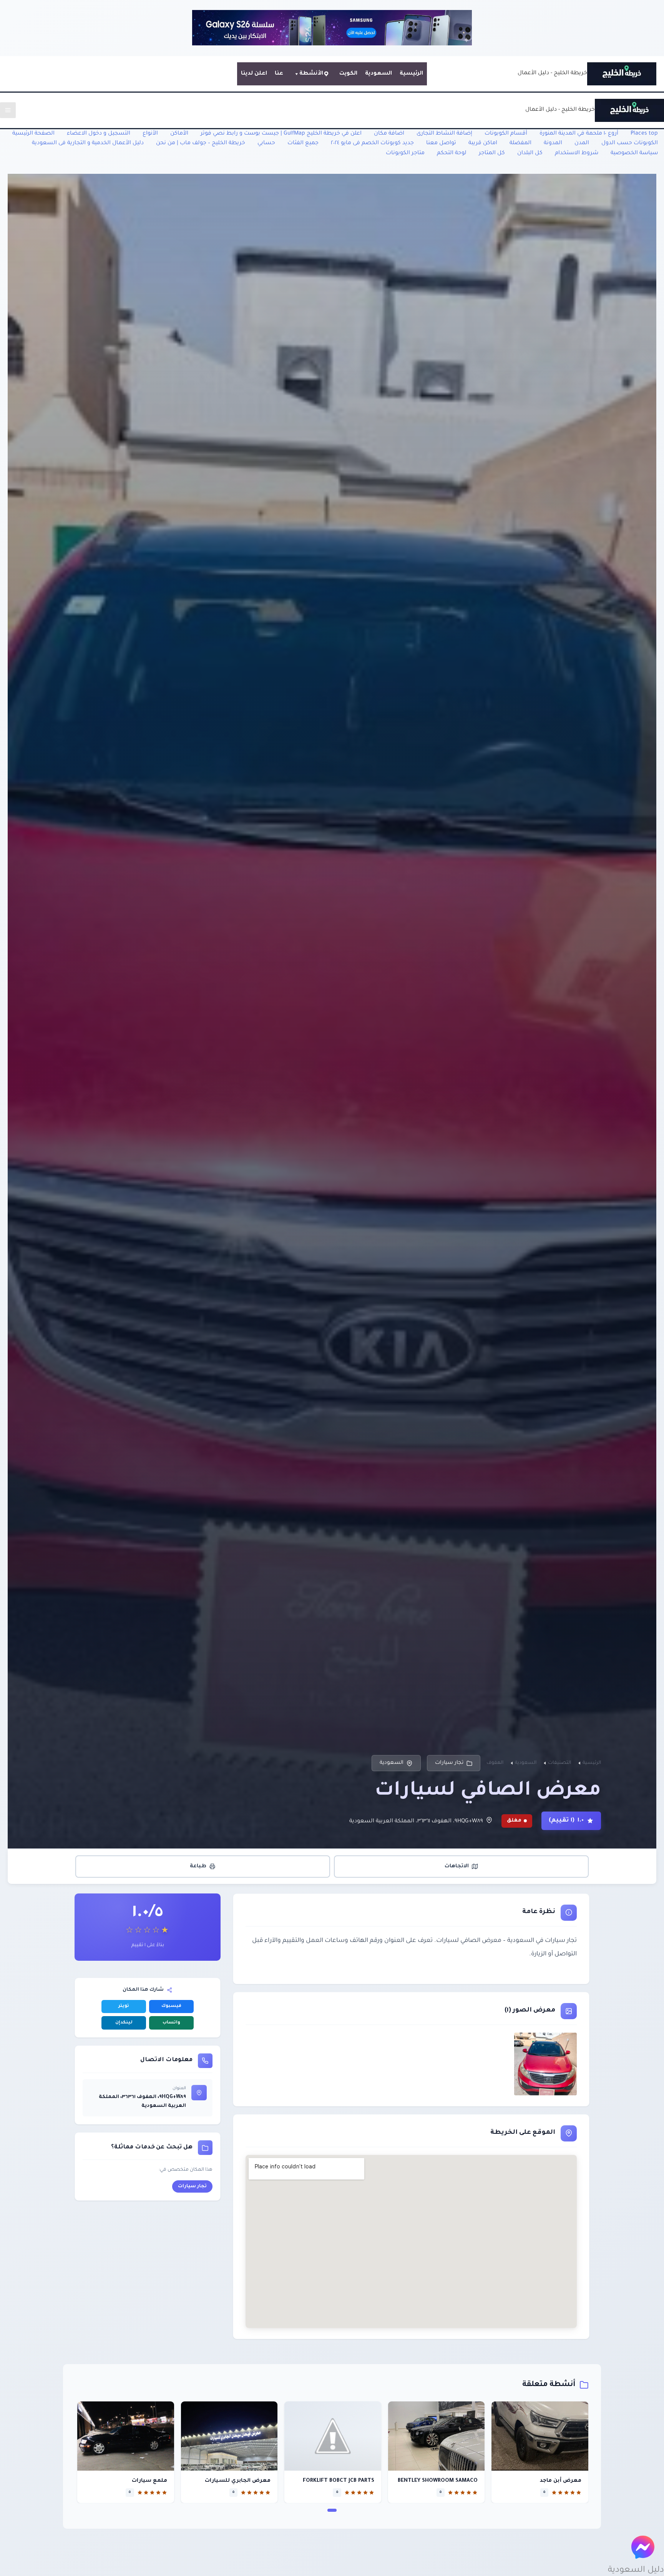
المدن (582, 143)
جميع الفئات (303, 143)
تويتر (124, 2006)
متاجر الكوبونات (405, 153)
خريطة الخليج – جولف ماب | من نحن (201, 143)
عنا (279, 74)
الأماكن (179, 134)
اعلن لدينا (254, 74)
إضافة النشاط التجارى (444, 134)
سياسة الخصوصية (634, 153)
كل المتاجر (492, 153)
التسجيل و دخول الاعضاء (99, 134)
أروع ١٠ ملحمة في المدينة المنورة (579, 134)
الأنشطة (311, 74)
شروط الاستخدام (577, 153)
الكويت (348, 74)
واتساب (171, 2023)
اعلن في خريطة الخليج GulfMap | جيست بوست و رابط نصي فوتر (281, 134)
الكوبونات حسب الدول (630, 143)
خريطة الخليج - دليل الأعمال (552, 73)
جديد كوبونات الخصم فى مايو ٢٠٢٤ (372, 143)
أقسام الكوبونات (506, 134)
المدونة (553, 143)
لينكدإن (124, 2023)
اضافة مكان (389, 134)
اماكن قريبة (483, 143)
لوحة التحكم (452, 153)
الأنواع (150, 134)
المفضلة (520, 143)
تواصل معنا (441, 143)
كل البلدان (530, 153)
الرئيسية (411, 74)
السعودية (378, 74)
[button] (332, 2510)
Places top (644, 134)
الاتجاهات (457, 1866)
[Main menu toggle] (8, 110)
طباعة (198, 1866)
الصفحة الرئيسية (33, 134)
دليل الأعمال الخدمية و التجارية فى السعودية (88, 143)
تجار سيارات (449, 1763)
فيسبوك (171, 2006)
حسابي (266, 143)
